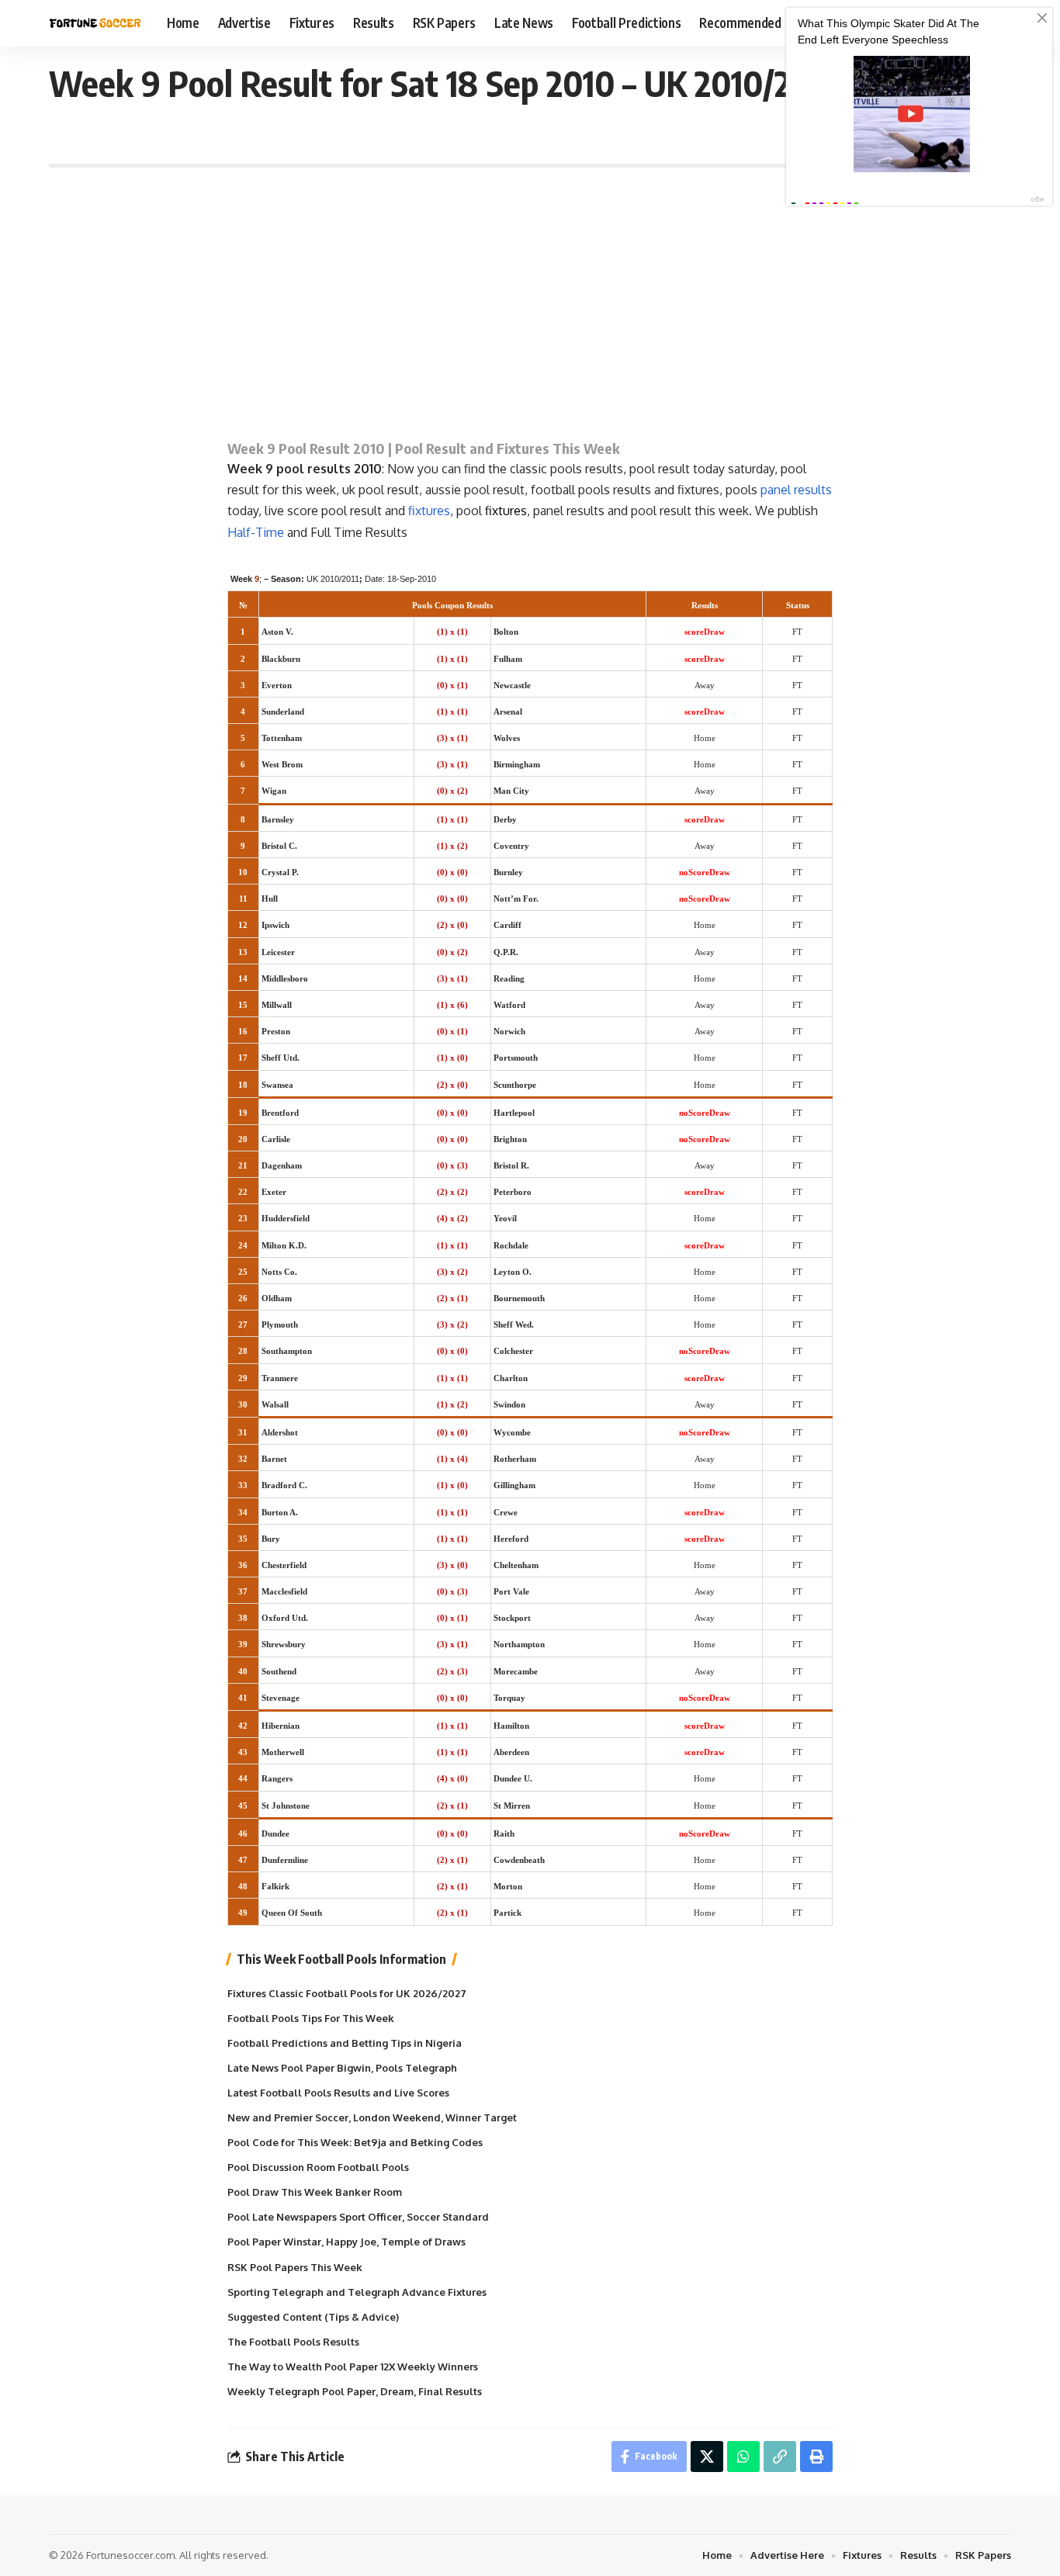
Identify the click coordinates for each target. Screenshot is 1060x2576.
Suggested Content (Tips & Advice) (313, 2317)
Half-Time (256, 532)
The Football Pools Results (293, 2342)
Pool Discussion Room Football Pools (318, 2167)
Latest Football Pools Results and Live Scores (338, 2093)
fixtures (429, 511)
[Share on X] (707, 2457)
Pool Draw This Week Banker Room (315, 2192)
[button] (780, 2457)
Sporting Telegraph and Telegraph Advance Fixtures (357, 2292)
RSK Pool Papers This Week (295, 2267)
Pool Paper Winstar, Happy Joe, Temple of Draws (346, 2242)
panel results (796, 490)
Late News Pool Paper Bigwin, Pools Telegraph (342, 2068)
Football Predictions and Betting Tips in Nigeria (345, 2043)
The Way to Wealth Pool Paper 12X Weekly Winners (353, 2367)
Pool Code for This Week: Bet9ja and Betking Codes (355, 2142)
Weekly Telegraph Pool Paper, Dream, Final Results (355, 2391)
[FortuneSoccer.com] (95, 23)
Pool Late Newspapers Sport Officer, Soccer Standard (358, 2217)
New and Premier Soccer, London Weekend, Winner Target (372, 2117)
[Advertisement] (530, 299)
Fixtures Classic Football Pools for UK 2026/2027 (347, 1993)
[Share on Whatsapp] (743, 2457)
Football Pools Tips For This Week (311, 2018)
